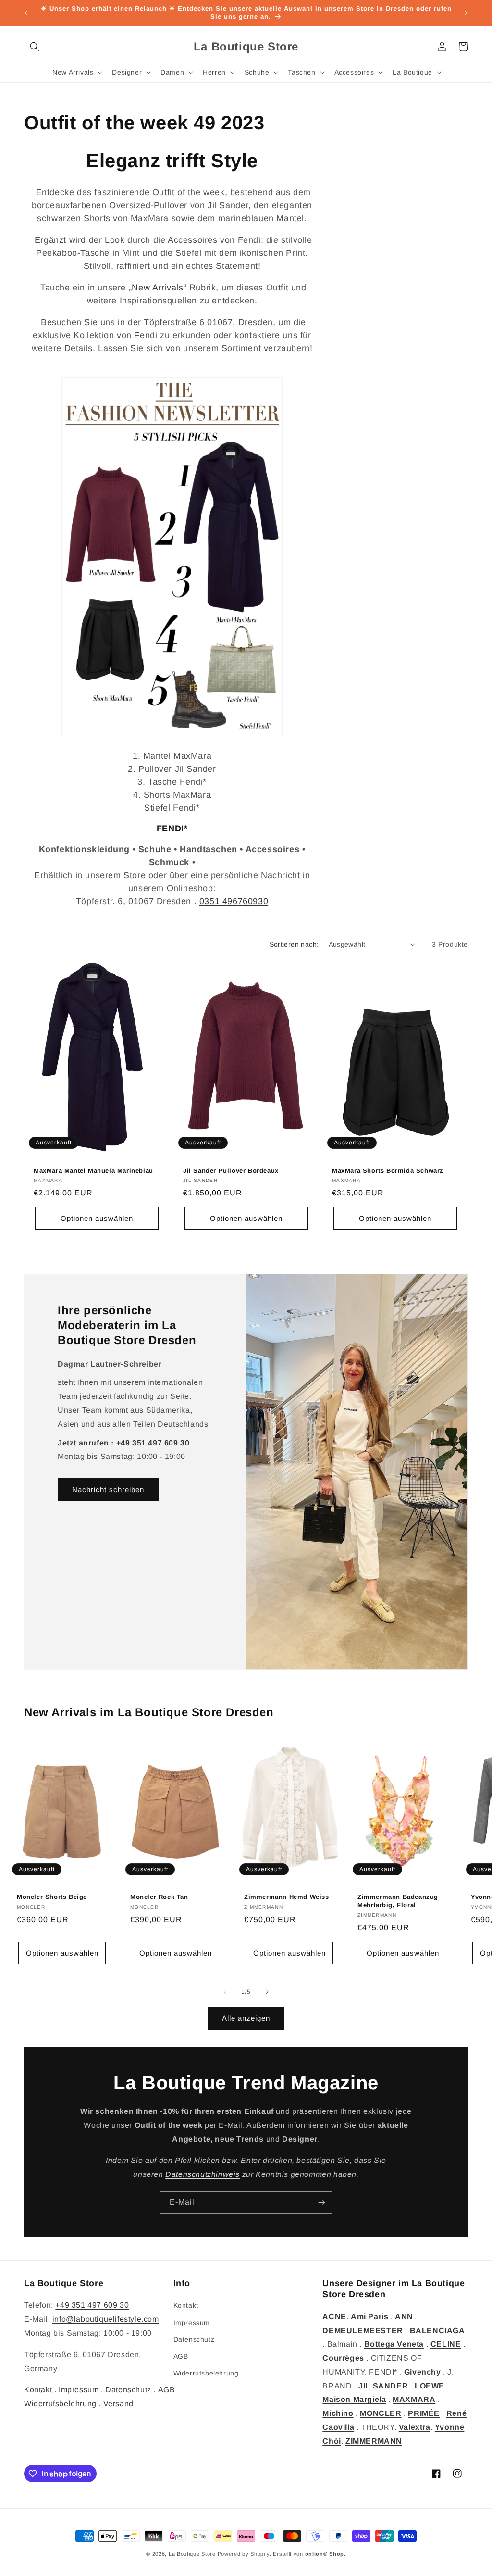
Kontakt (38, 2390)
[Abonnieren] (321, 2203)
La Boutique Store (192, 2554)
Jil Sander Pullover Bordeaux (231, 1170)
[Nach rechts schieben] (267, 1992)
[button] (35, 47)
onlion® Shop (325, 2554)
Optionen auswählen (97, 1218)
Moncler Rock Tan (159, 1897)
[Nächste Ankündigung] (466, 13)
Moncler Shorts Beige (52, 1897)
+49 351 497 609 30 (92, 2305)
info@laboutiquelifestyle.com (106, 2319)
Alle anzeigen (246, 2018)
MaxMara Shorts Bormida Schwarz (388, 1170)
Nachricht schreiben (108, 1489)
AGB (167, 2390)
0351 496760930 (234, 901)
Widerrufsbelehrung (60, 2404)
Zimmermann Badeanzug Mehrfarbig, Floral (398, 1901)
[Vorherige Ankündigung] (26, 13)
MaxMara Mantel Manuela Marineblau (93, 1170)
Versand (118, 2404)
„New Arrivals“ (159, 288)
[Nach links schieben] (225, 1992)
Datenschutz (128, 2390)
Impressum (79, 2390)
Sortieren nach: (294, 944)
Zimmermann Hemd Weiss (287, 1897)
